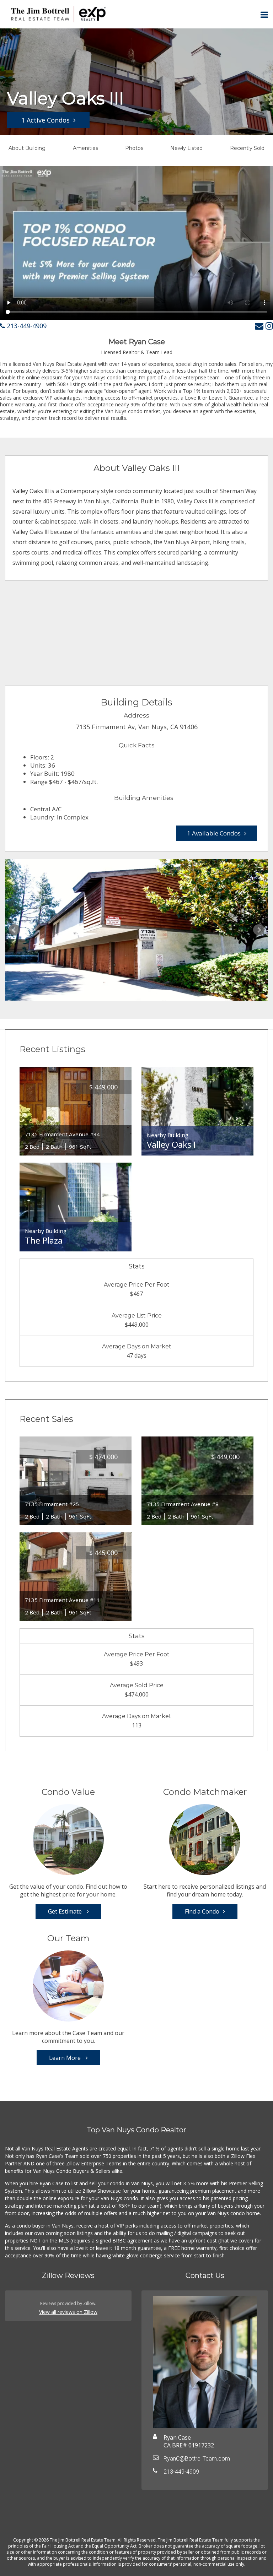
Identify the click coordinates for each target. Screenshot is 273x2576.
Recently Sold (247, 148)
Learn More (66, 2058)
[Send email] (259, 326)
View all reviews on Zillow (68, 2312)
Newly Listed (186, 148)
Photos (134, 148)
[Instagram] (269, 326)
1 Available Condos (214, 833)
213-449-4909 (26, 326)
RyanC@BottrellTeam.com (197, 2459)
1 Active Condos (45, 120)
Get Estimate (66, 1911)
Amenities (85, 148)
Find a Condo (202, 1911)
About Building (27, 148)
